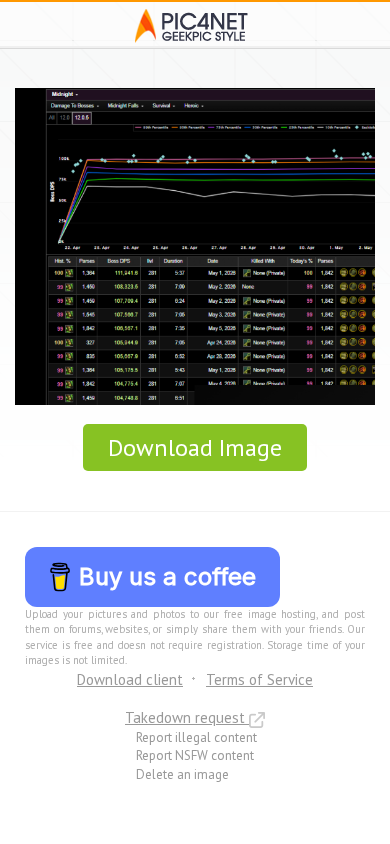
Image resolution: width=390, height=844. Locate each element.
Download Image (195, 447)
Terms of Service (259, 679)
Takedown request (187, 717)
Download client (130, 679)
